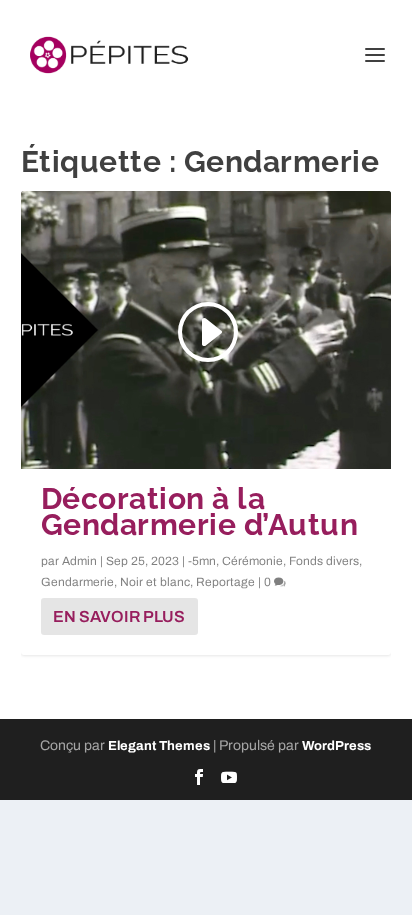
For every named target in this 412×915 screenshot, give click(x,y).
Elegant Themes (159, 746)
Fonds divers (324, 561)
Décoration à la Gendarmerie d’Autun (200, 511)
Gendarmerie (77, 582)
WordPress (336, 746)
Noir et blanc (155, 582)
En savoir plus (119, 616)
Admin (79, 561)
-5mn (202, 561)
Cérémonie (252, 561)
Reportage (225, 582)
